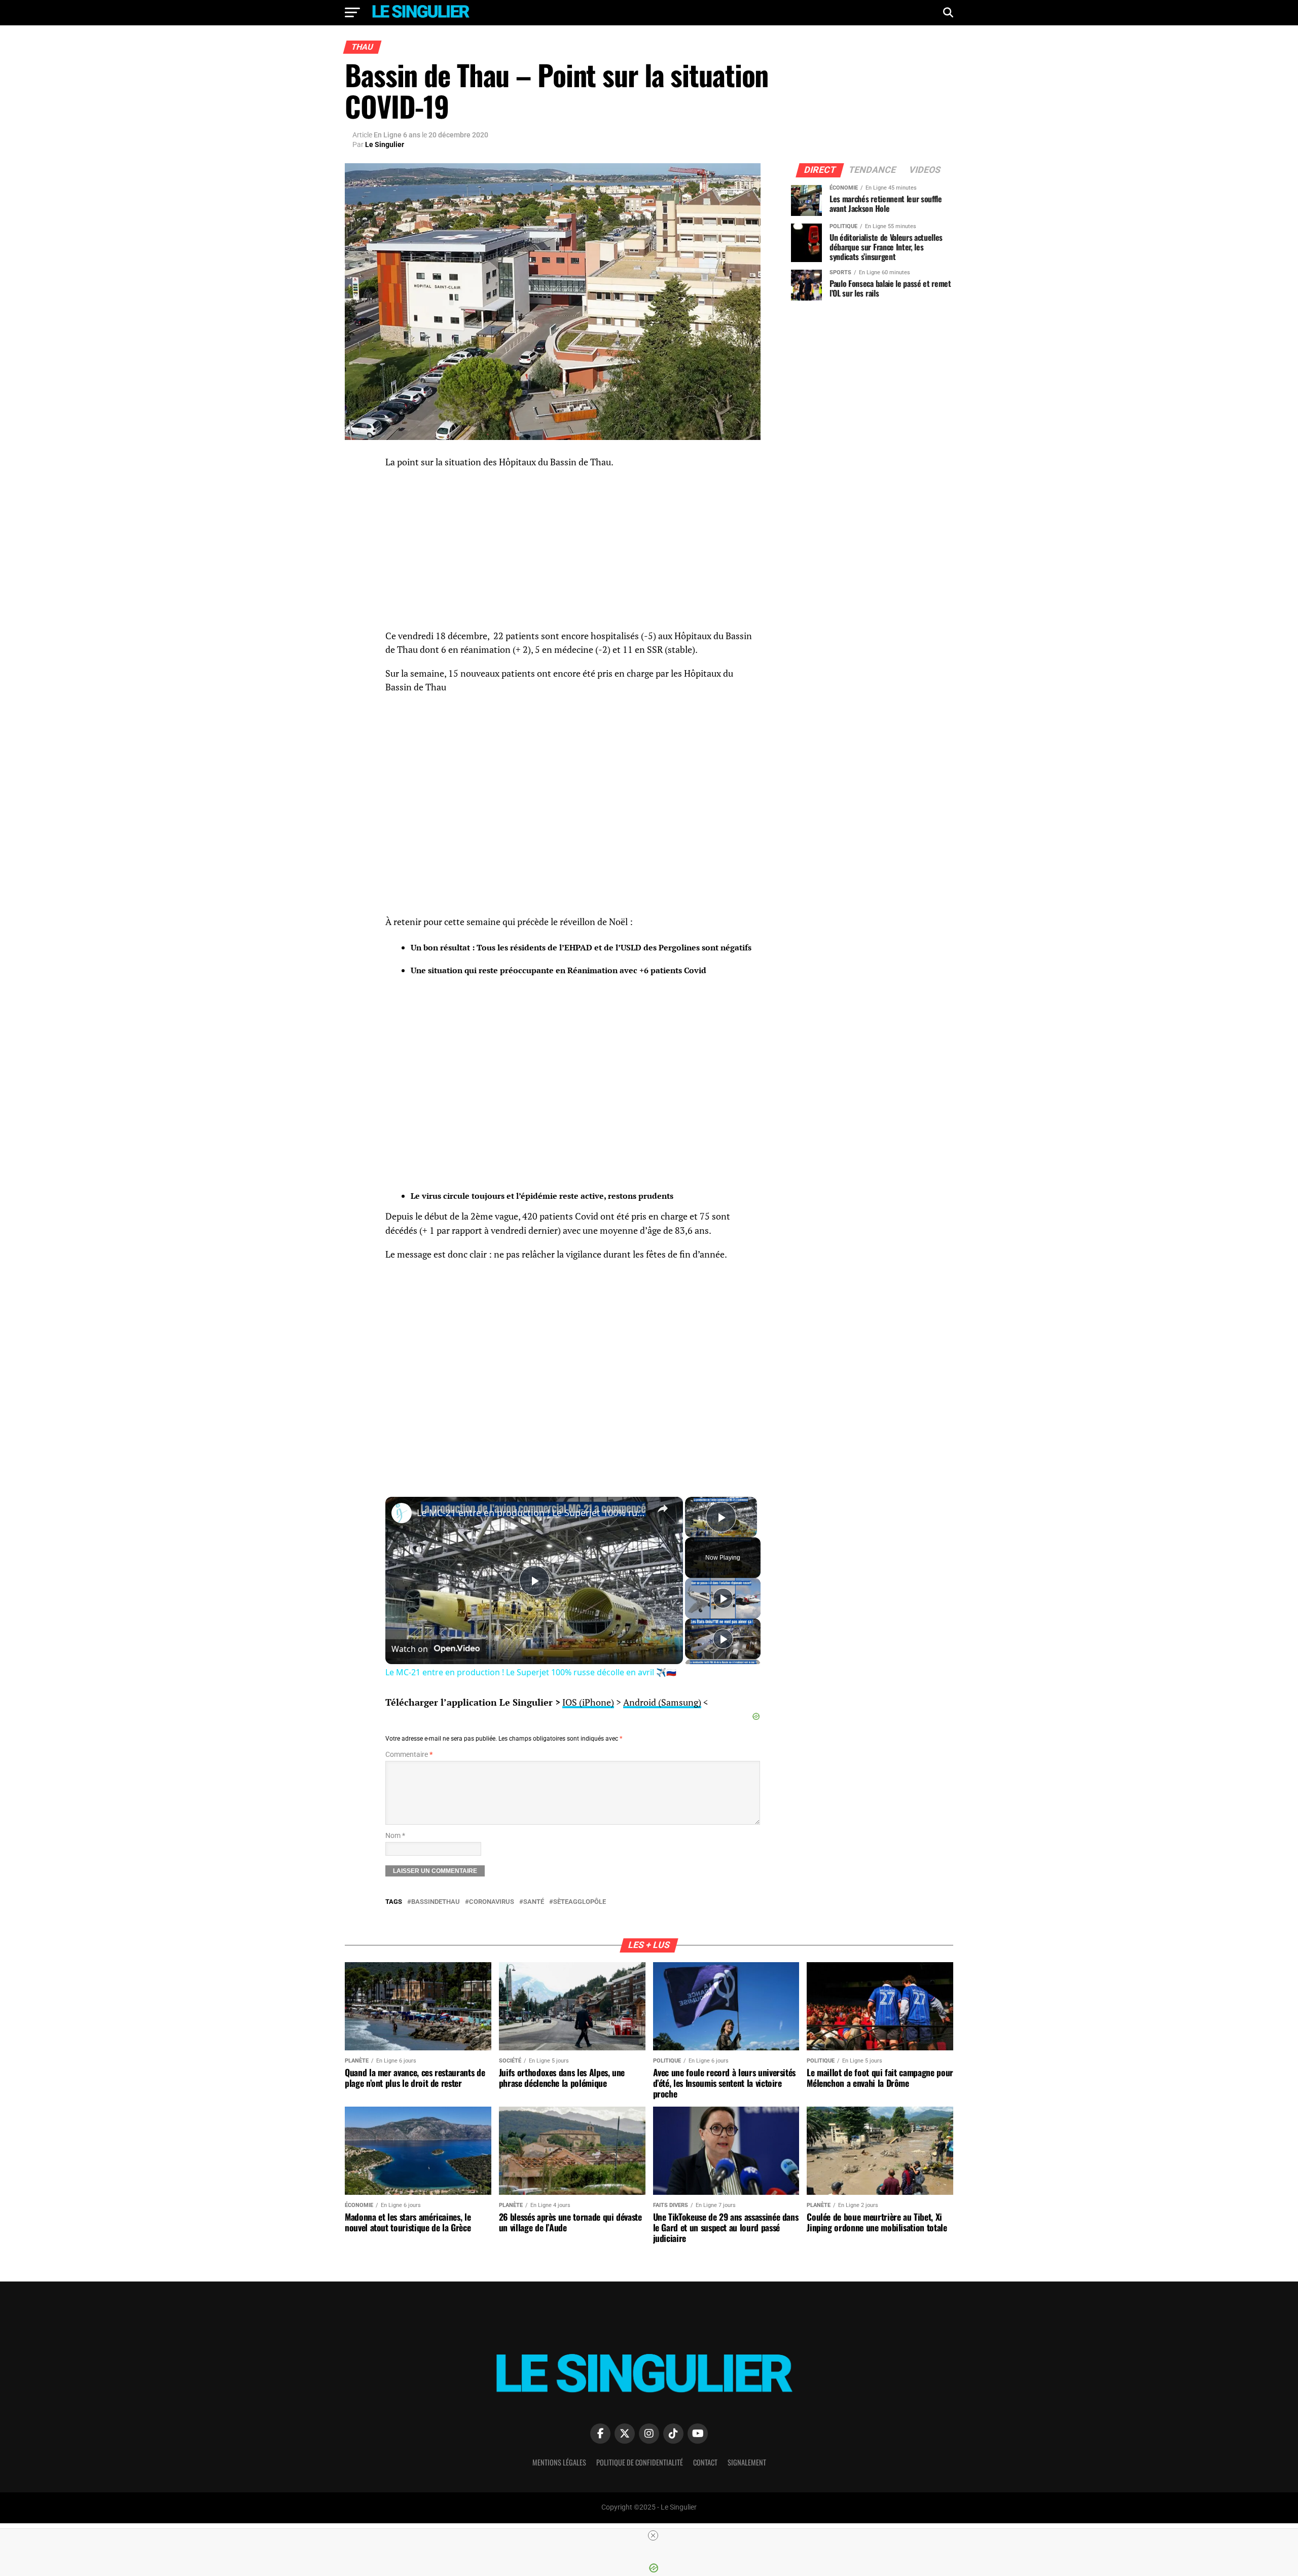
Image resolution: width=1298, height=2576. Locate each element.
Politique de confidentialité (640, 2462)
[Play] (723, 1598)
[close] (653, 2535)
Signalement (747, 2462)
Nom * (395, 1836)
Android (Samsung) (662, 1702)
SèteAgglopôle (580, 1902)
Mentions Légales (559, 2462)
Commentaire (409, 1755)
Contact (705, 2462)
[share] (663, 1508)
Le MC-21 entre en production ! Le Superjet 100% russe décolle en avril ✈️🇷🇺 (533, 1513)
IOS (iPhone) (588, 1702)
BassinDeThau (436, 1902)
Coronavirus (492, 1902)
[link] (402, 1513)
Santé (534, 1902)
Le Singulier (385, 144)
